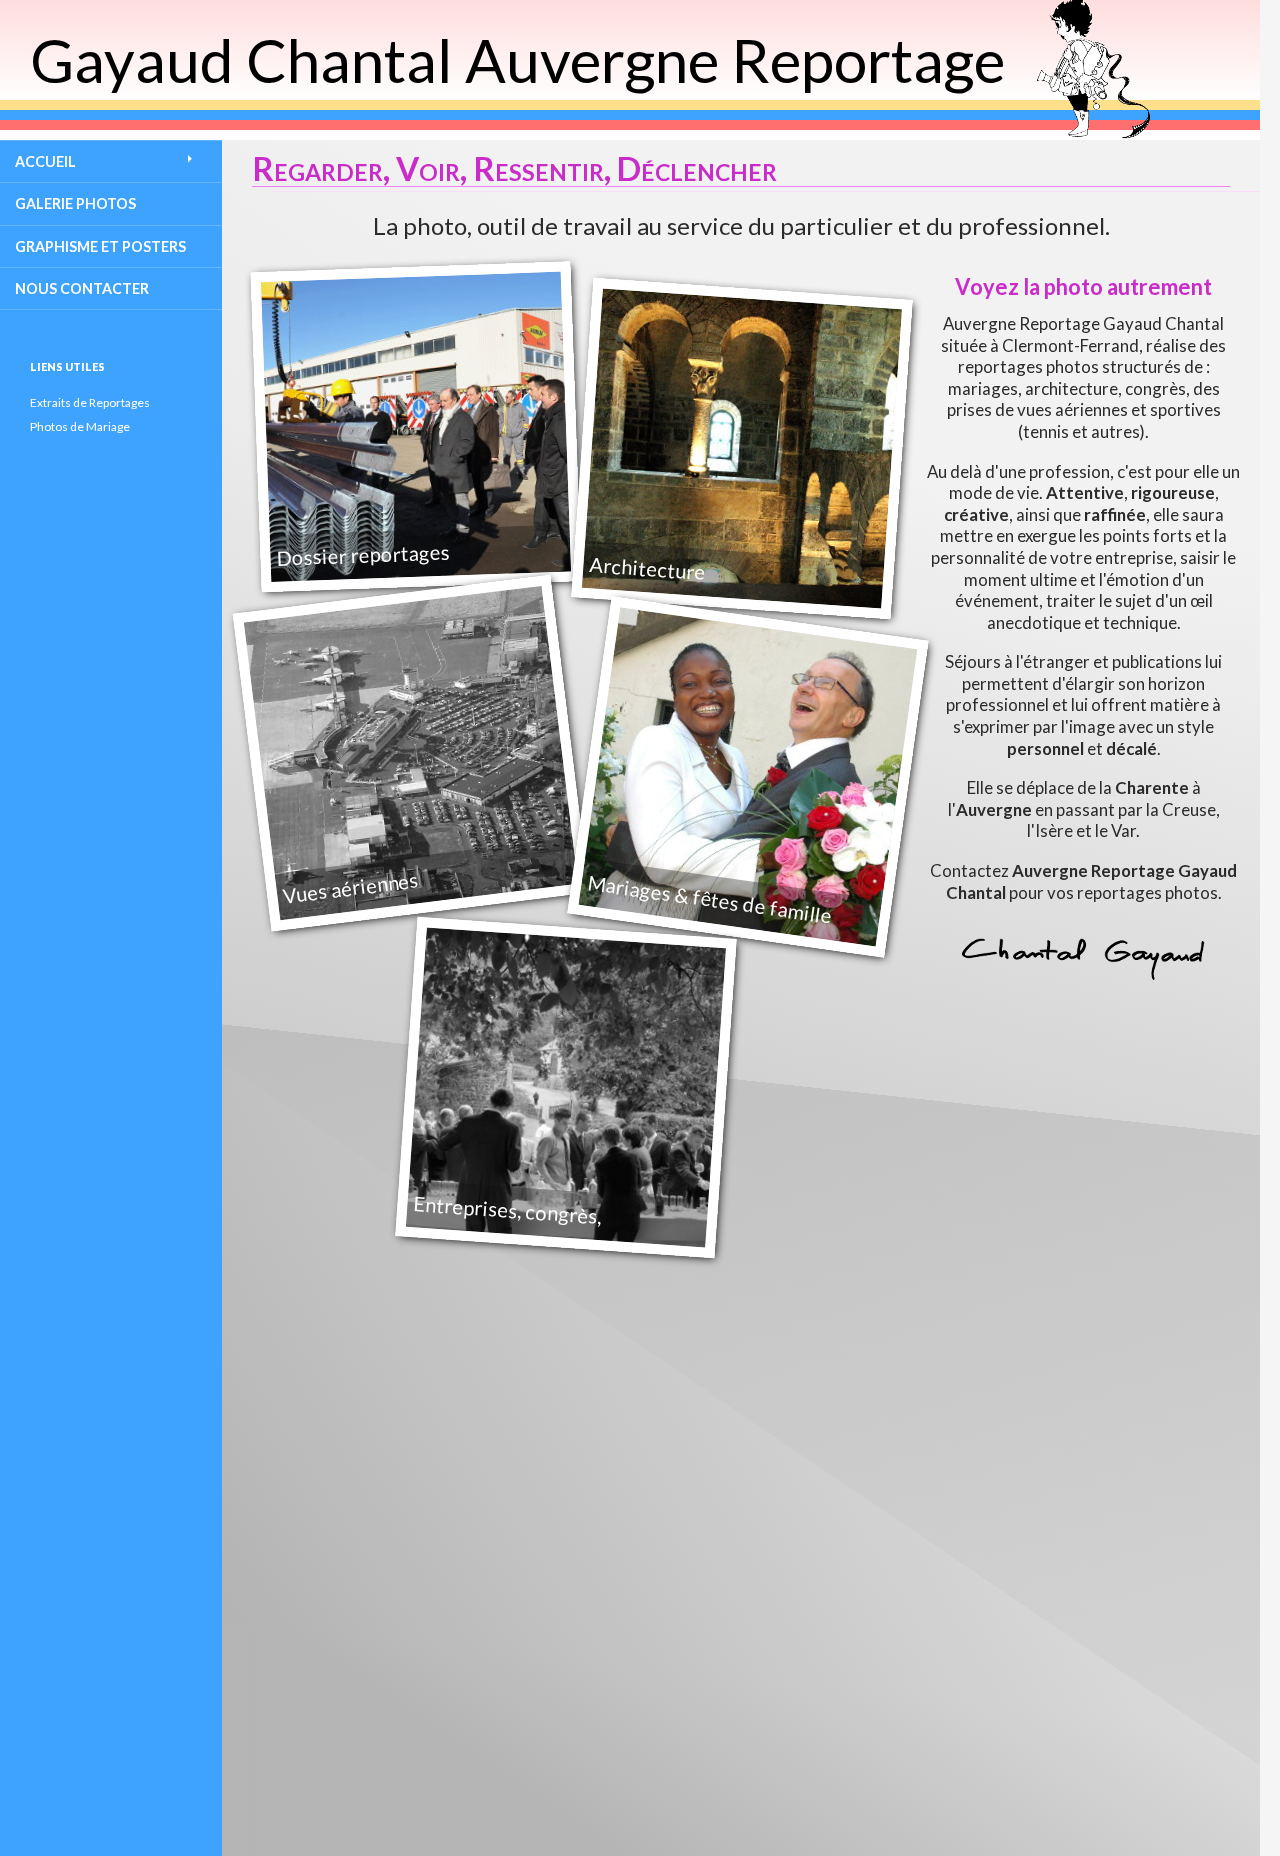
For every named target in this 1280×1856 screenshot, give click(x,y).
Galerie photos (75, 203)
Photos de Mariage (80, 426)
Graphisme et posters (100, 246)
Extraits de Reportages (90, 402)
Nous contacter (82, 288)
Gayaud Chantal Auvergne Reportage (517, 60)
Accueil (45, 161)
